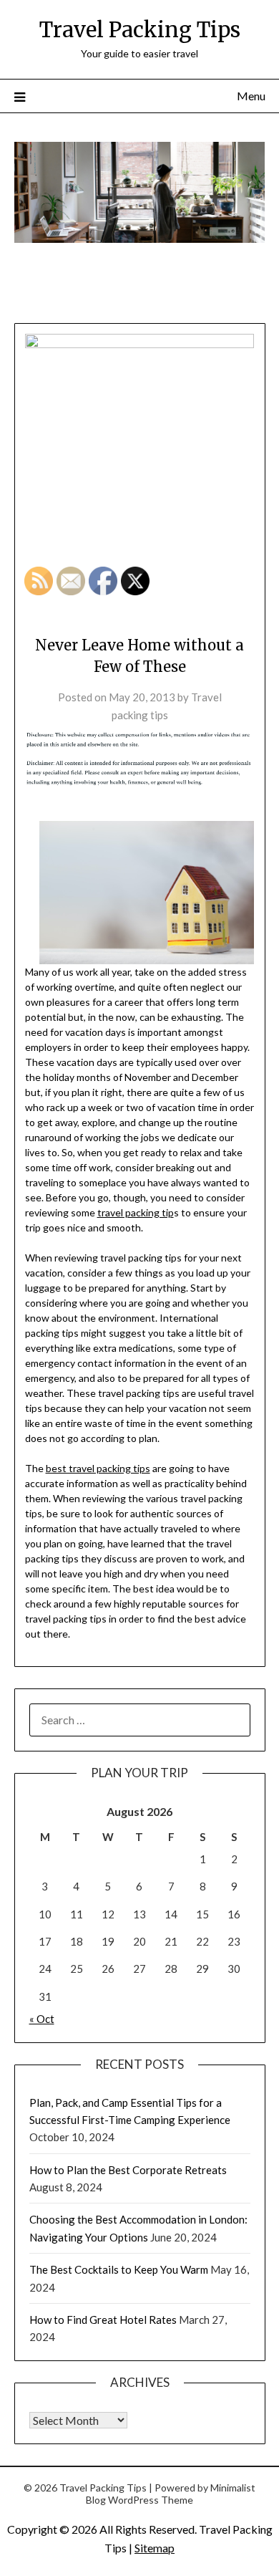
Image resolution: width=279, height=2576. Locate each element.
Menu (251, 96)
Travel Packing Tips (140, 30)
